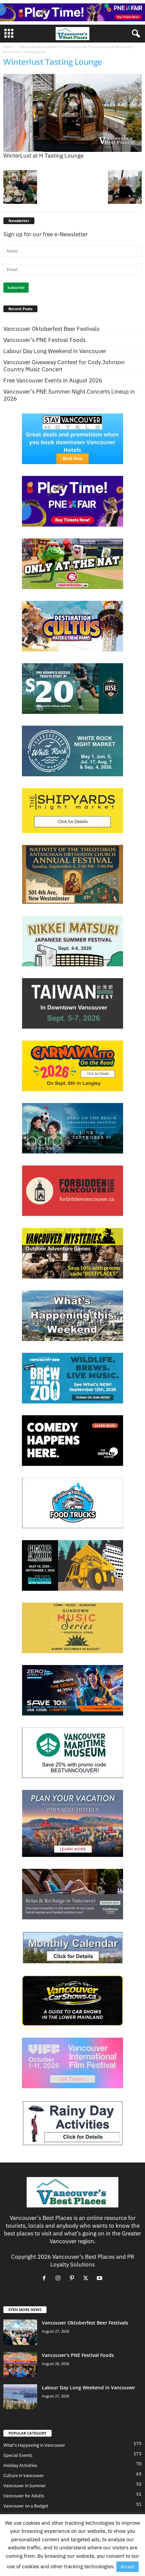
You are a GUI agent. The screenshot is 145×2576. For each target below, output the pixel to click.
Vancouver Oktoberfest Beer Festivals (51, 329)
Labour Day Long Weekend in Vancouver (55, 351)
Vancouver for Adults (24, 2496)
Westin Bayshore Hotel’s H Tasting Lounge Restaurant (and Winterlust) (76, 47)
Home (8, 47)
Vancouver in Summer (25, 2486)
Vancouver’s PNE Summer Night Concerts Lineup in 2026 (69, 395)
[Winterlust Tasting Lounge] (72, 113)
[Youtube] (100, 2278)
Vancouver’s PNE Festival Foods (45, 340)
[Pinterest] (73, 2278)
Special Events (18, 2455)
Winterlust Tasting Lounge (53, 62)
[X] (87, 2278)
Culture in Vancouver (24, 2476)
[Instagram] (60, 2278)
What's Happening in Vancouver (34, 2445)
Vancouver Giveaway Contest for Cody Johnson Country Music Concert (64, 366)
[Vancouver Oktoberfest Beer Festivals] (20, 2332)
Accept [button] (127, 2567)
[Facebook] (46, 2278)
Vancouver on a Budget (26, 2506)
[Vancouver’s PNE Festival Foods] (20, 2365)
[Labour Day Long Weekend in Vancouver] (20, 2397)
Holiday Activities (20, 2465)
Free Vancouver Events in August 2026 (53, 381)
